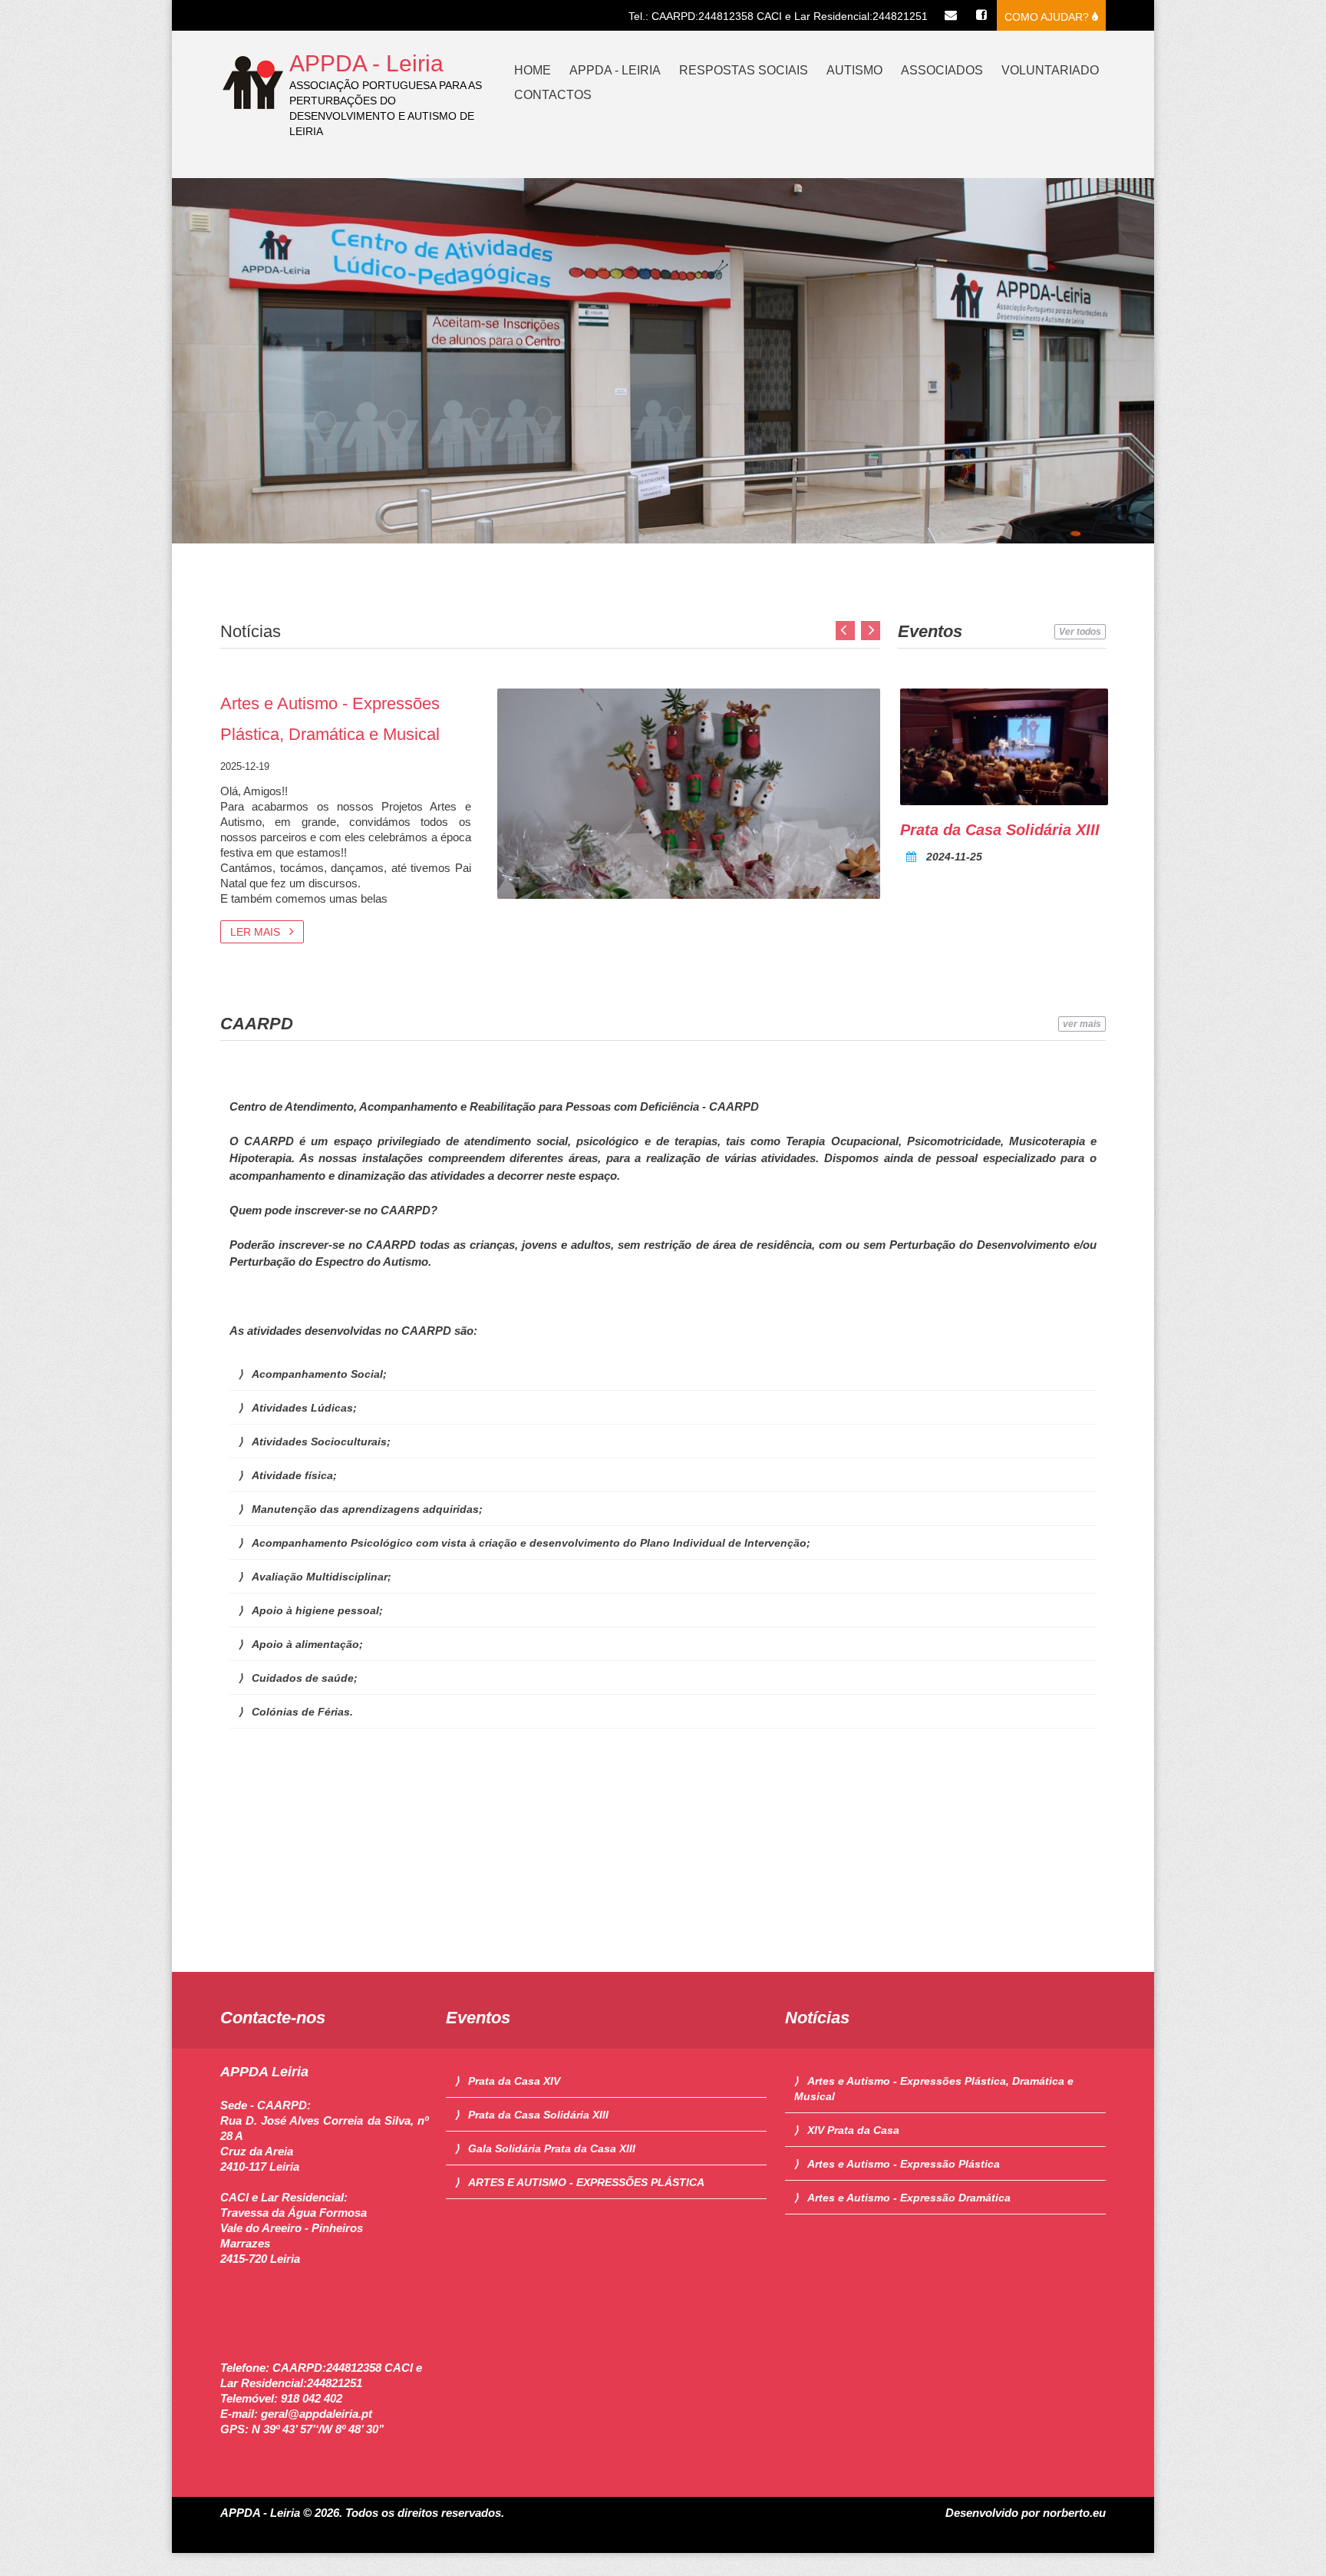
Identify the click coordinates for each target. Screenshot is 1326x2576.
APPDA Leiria (264, 2072)
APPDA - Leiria (366, 63)
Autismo (854, 70)
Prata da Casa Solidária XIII (1000, 830)
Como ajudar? (1048, 17)
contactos (553, 95)
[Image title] (1004, 747)
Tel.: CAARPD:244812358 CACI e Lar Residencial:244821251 (778, 16)
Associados (942, 70)
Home (533, 70)
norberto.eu (1074, 2513)
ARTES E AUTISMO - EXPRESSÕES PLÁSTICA (586, 2182)
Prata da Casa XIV (514, 2081)
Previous (845, 631)
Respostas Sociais (744, 70)
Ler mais (257, 932)
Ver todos (1080, 632)
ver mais (1082, 1024)
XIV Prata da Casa (853, 2130)
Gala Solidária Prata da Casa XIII (552, 2148)
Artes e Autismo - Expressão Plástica (904, 2164)
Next (871, 631)
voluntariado (1050, 70)
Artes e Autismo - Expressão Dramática (909, 2198)
